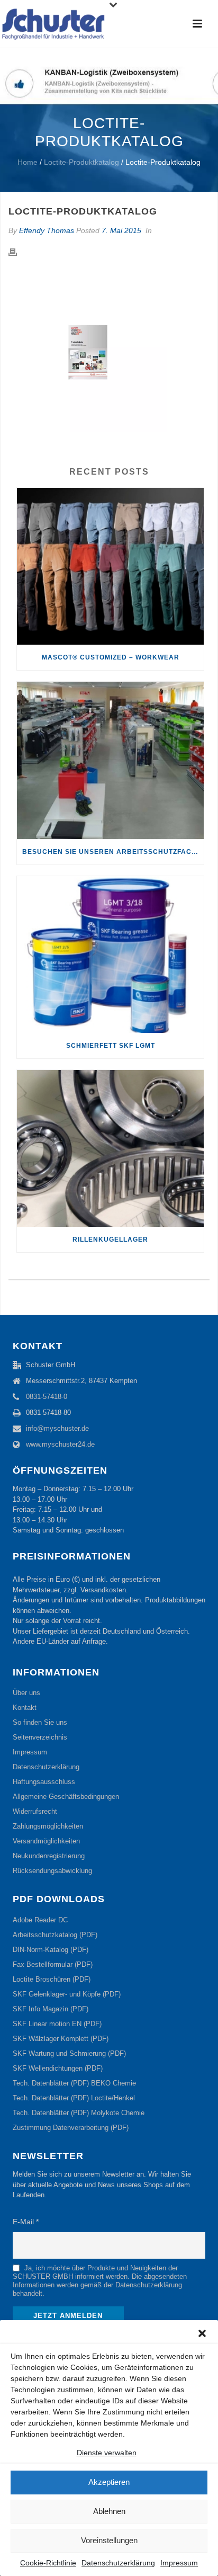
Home (28, 162)
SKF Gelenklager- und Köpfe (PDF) (67, 1994)
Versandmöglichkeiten (46, 1841)
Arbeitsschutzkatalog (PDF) (55, 1935)
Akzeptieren (109, 2482)
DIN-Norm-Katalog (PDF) (51, 1950)
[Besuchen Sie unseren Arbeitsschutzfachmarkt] (110, 760)
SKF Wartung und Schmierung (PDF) (69, 2053)
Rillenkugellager (110, 1240)
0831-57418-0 (47, 1397)
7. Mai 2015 (121, 230)
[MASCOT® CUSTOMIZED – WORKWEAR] (110, 566)
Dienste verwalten (107, 2453)
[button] (202, 2333)
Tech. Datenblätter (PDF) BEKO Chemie (74, 2083)
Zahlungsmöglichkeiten (48, 1826)
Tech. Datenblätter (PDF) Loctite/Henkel (74, 2098)
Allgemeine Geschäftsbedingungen (66, 1797)
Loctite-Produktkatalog (81, 162)
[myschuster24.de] (53, 24)
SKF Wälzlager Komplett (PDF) (61, 2039)
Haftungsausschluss (44, 1782)
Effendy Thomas (47, 230)
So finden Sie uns (40, 1722)
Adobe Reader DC (40, 1920)
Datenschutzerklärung (118, 2563)
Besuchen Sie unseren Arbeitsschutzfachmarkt (113, 852)
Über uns (26, 1693)
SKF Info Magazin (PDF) (51, 2009)
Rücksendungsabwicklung (52, 1871)
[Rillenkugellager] (110, 1148)
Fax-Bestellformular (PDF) (53, 1964)
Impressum (179, 2563)
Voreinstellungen (109, 2540)
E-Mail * (26, 2222)
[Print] (18, 252)
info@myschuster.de (57, 1428)
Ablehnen (109, 2511)
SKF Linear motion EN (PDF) (57, 2024)
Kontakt (25, 1708)
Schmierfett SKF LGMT (111, 1046)
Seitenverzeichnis (40, 1737)
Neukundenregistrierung (49, 1856)
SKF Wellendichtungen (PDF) (58, 2068)
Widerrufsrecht (35, 1811)
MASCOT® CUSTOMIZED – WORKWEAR (111, 657)
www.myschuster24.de (60, 1444)
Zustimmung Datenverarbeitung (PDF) (71, 2128)
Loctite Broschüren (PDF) (52, 1979)
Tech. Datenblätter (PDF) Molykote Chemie (79, 2113)
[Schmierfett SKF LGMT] (110, 955)
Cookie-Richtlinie (48, 2563)
